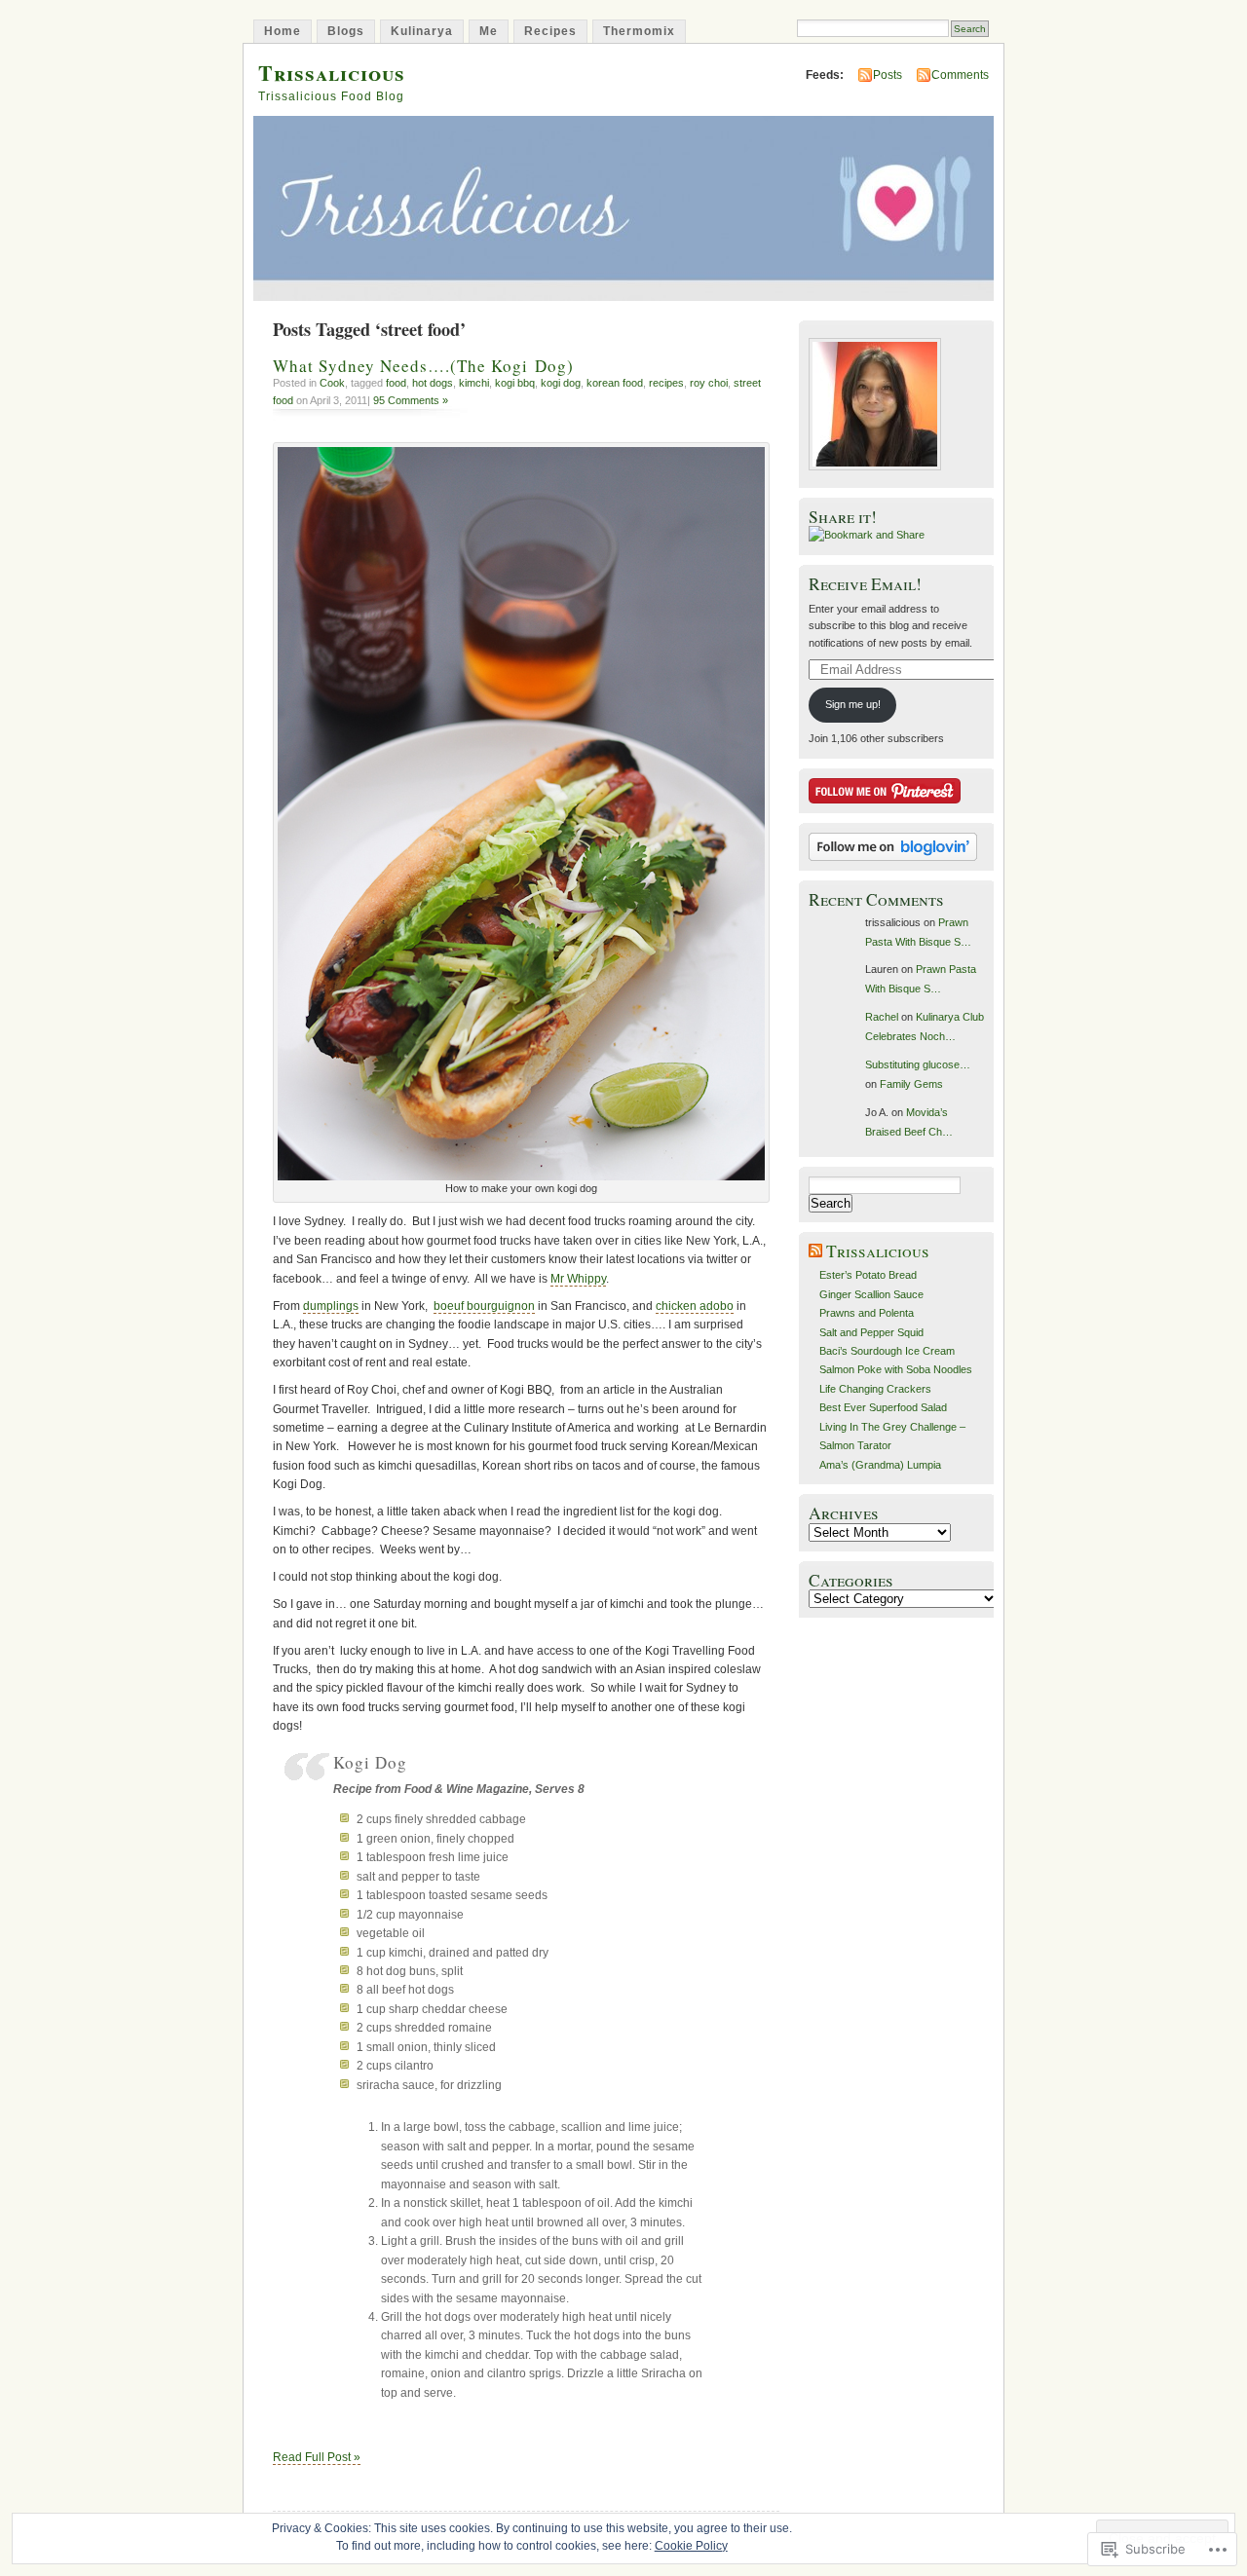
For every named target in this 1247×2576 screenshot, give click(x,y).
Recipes (550, 31)
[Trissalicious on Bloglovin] (893, 857)
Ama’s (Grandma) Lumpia (880, 1465)
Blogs (346, 31)
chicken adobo (695, 1306)
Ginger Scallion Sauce (871, 1294)
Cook (332, 383)
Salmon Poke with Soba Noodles (896, 1369)
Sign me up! (853, 704)
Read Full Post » (317, 2457)
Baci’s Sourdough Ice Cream (887, 1351)
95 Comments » (411, 400)
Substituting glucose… (918, 1064)
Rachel (882, 1017)
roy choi (709, 383)
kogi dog (561, 383)
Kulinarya (422, 31)
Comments (960, 75)
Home (283, 31)
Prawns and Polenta (867, 1313)
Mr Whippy (578, 1279)
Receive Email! (865, 584)
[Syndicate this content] (815, 1251)
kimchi (474, 383)
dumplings (331, 1306)
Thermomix (639, 31)
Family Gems (911, 1084)
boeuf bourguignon (484, 1306)
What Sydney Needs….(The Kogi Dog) (423, 366)
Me (489, 31)
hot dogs (433, 383)
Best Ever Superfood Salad (883, 1407)
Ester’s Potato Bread (868, 1275)
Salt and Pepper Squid (871, 1332)
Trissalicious (332, 73)
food (396, 383)
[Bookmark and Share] (867, 535)
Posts (888, 75)
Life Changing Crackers (875, 1389)
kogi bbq (515, 383)
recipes (666, 383)
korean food (615, 383)
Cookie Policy (691, 2546)
